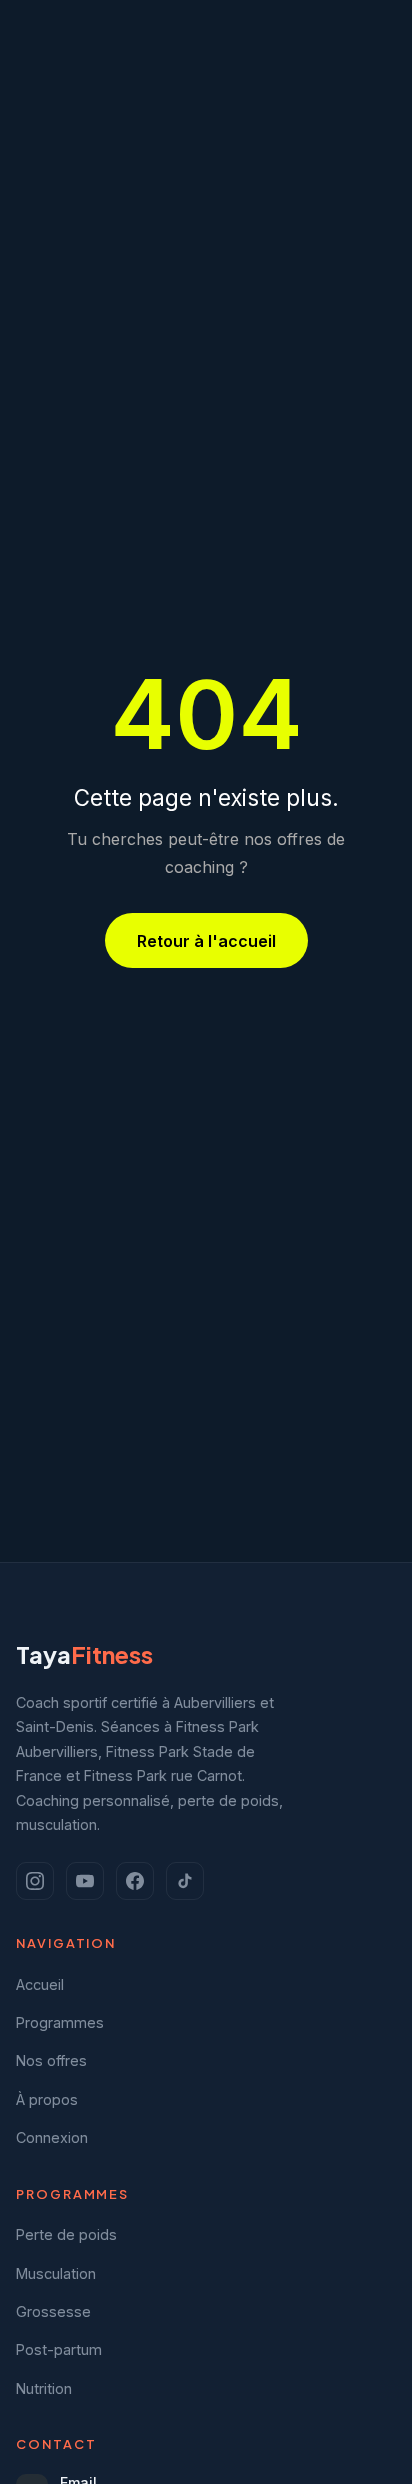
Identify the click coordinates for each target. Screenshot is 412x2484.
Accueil (40, 1984)
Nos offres (51, 2060)
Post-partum (59, 2349)
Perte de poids (66, 2234)
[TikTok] (185, 1881)
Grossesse (53, 2311)
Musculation (56, 2273)
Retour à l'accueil (206, 941)
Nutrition (44, 2388)
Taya (84, 1654)
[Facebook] (135, 1881)
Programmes (60, 2022)
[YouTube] (85, 1881)
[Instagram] (35, 1881)
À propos (47, 2099)
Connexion (52, 2137)
